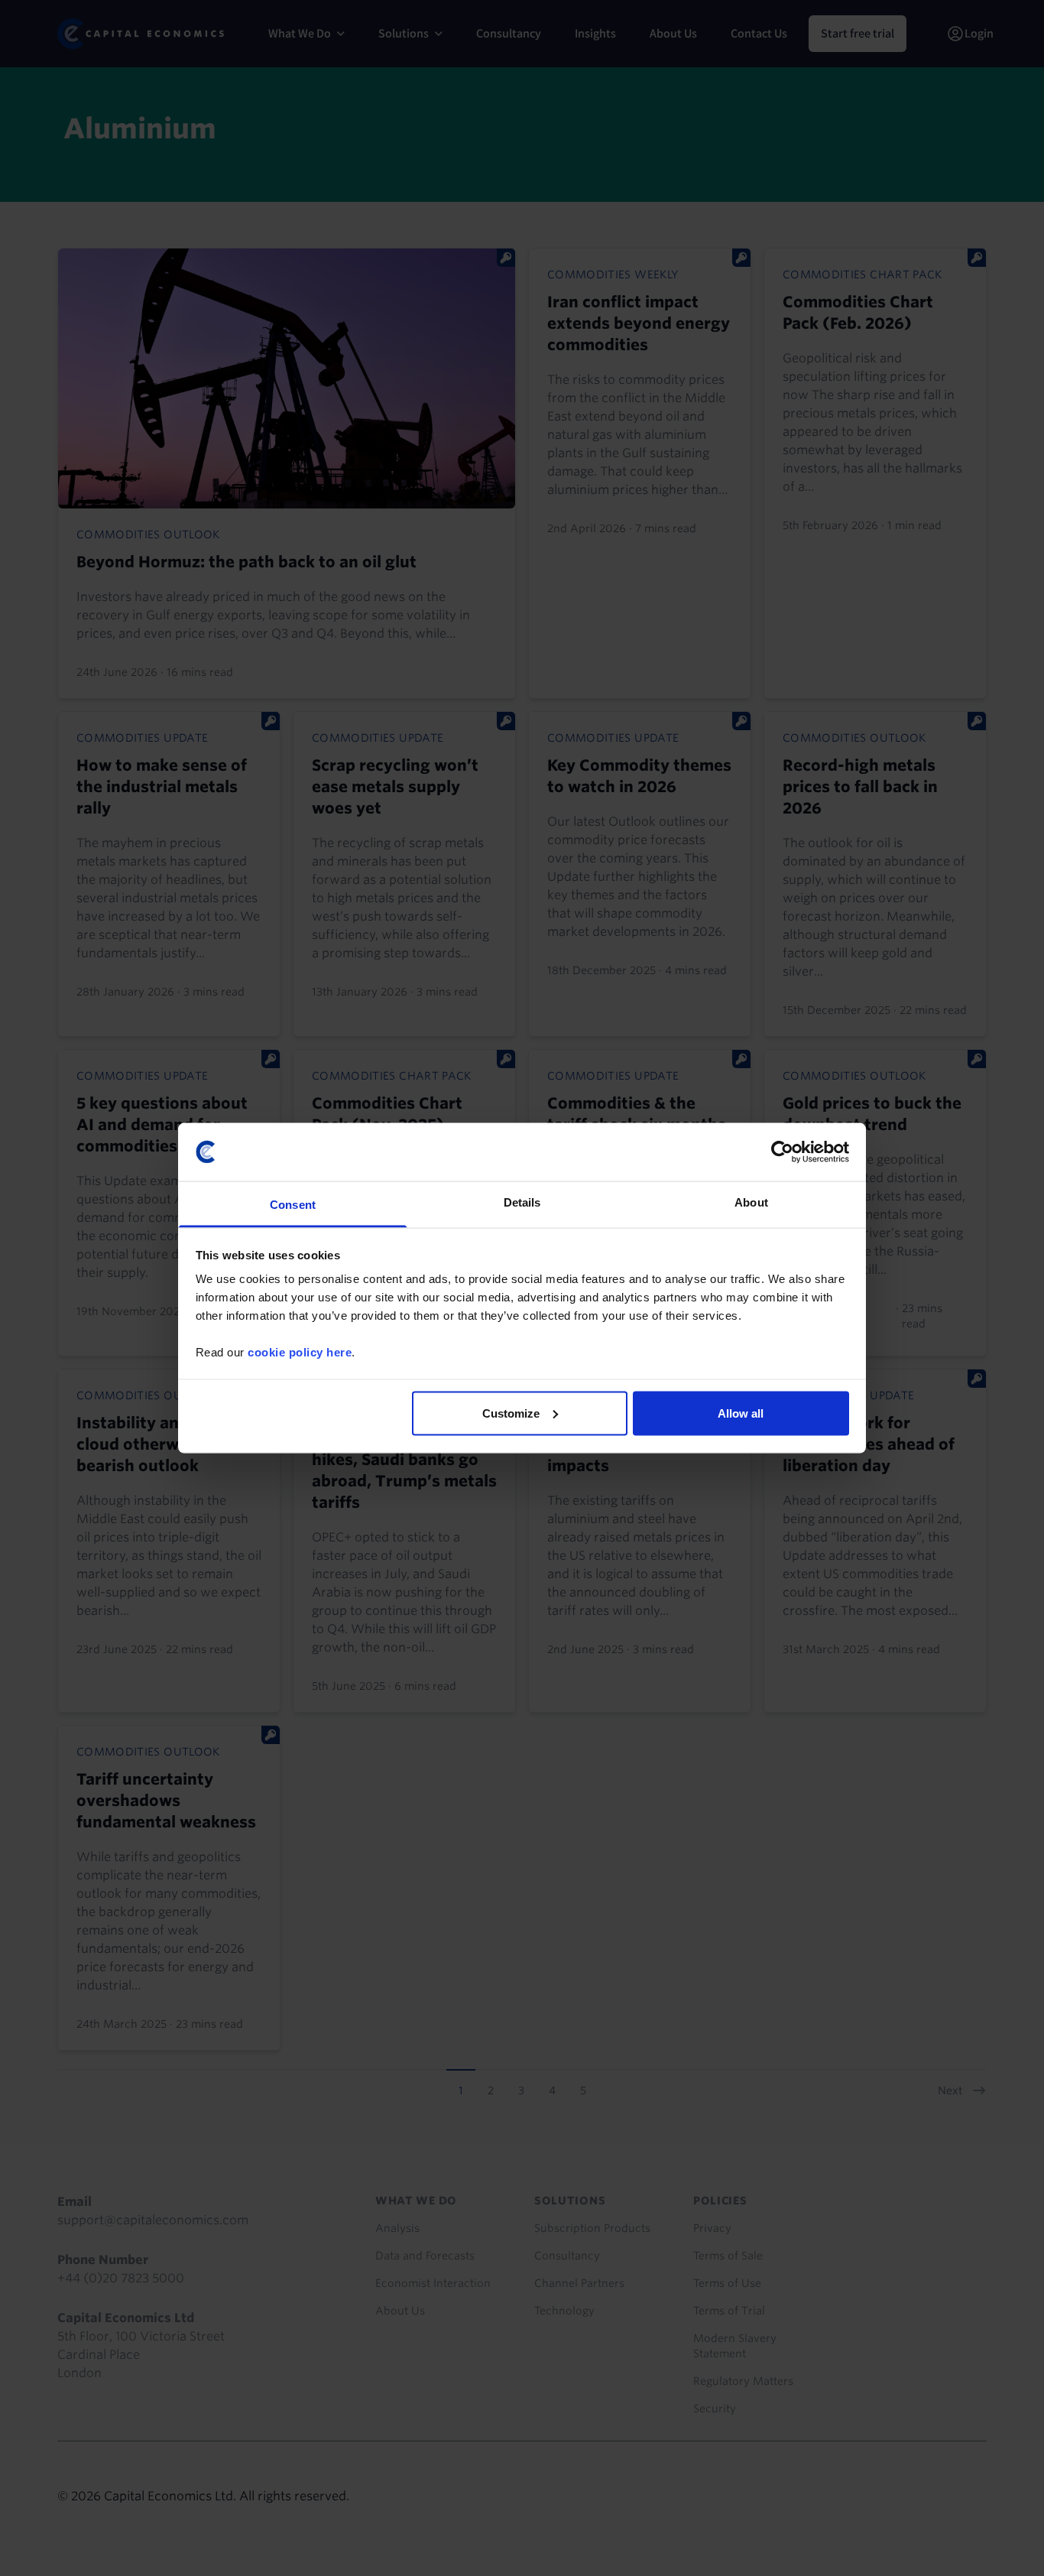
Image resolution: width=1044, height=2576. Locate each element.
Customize (511, 1413)
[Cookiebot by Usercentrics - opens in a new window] (782, 1152)
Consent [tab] (293, 1205)
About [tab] (751, 1202)
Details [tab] (522, 1202)
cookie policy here (300, 1352)
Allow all (741, 1413)
